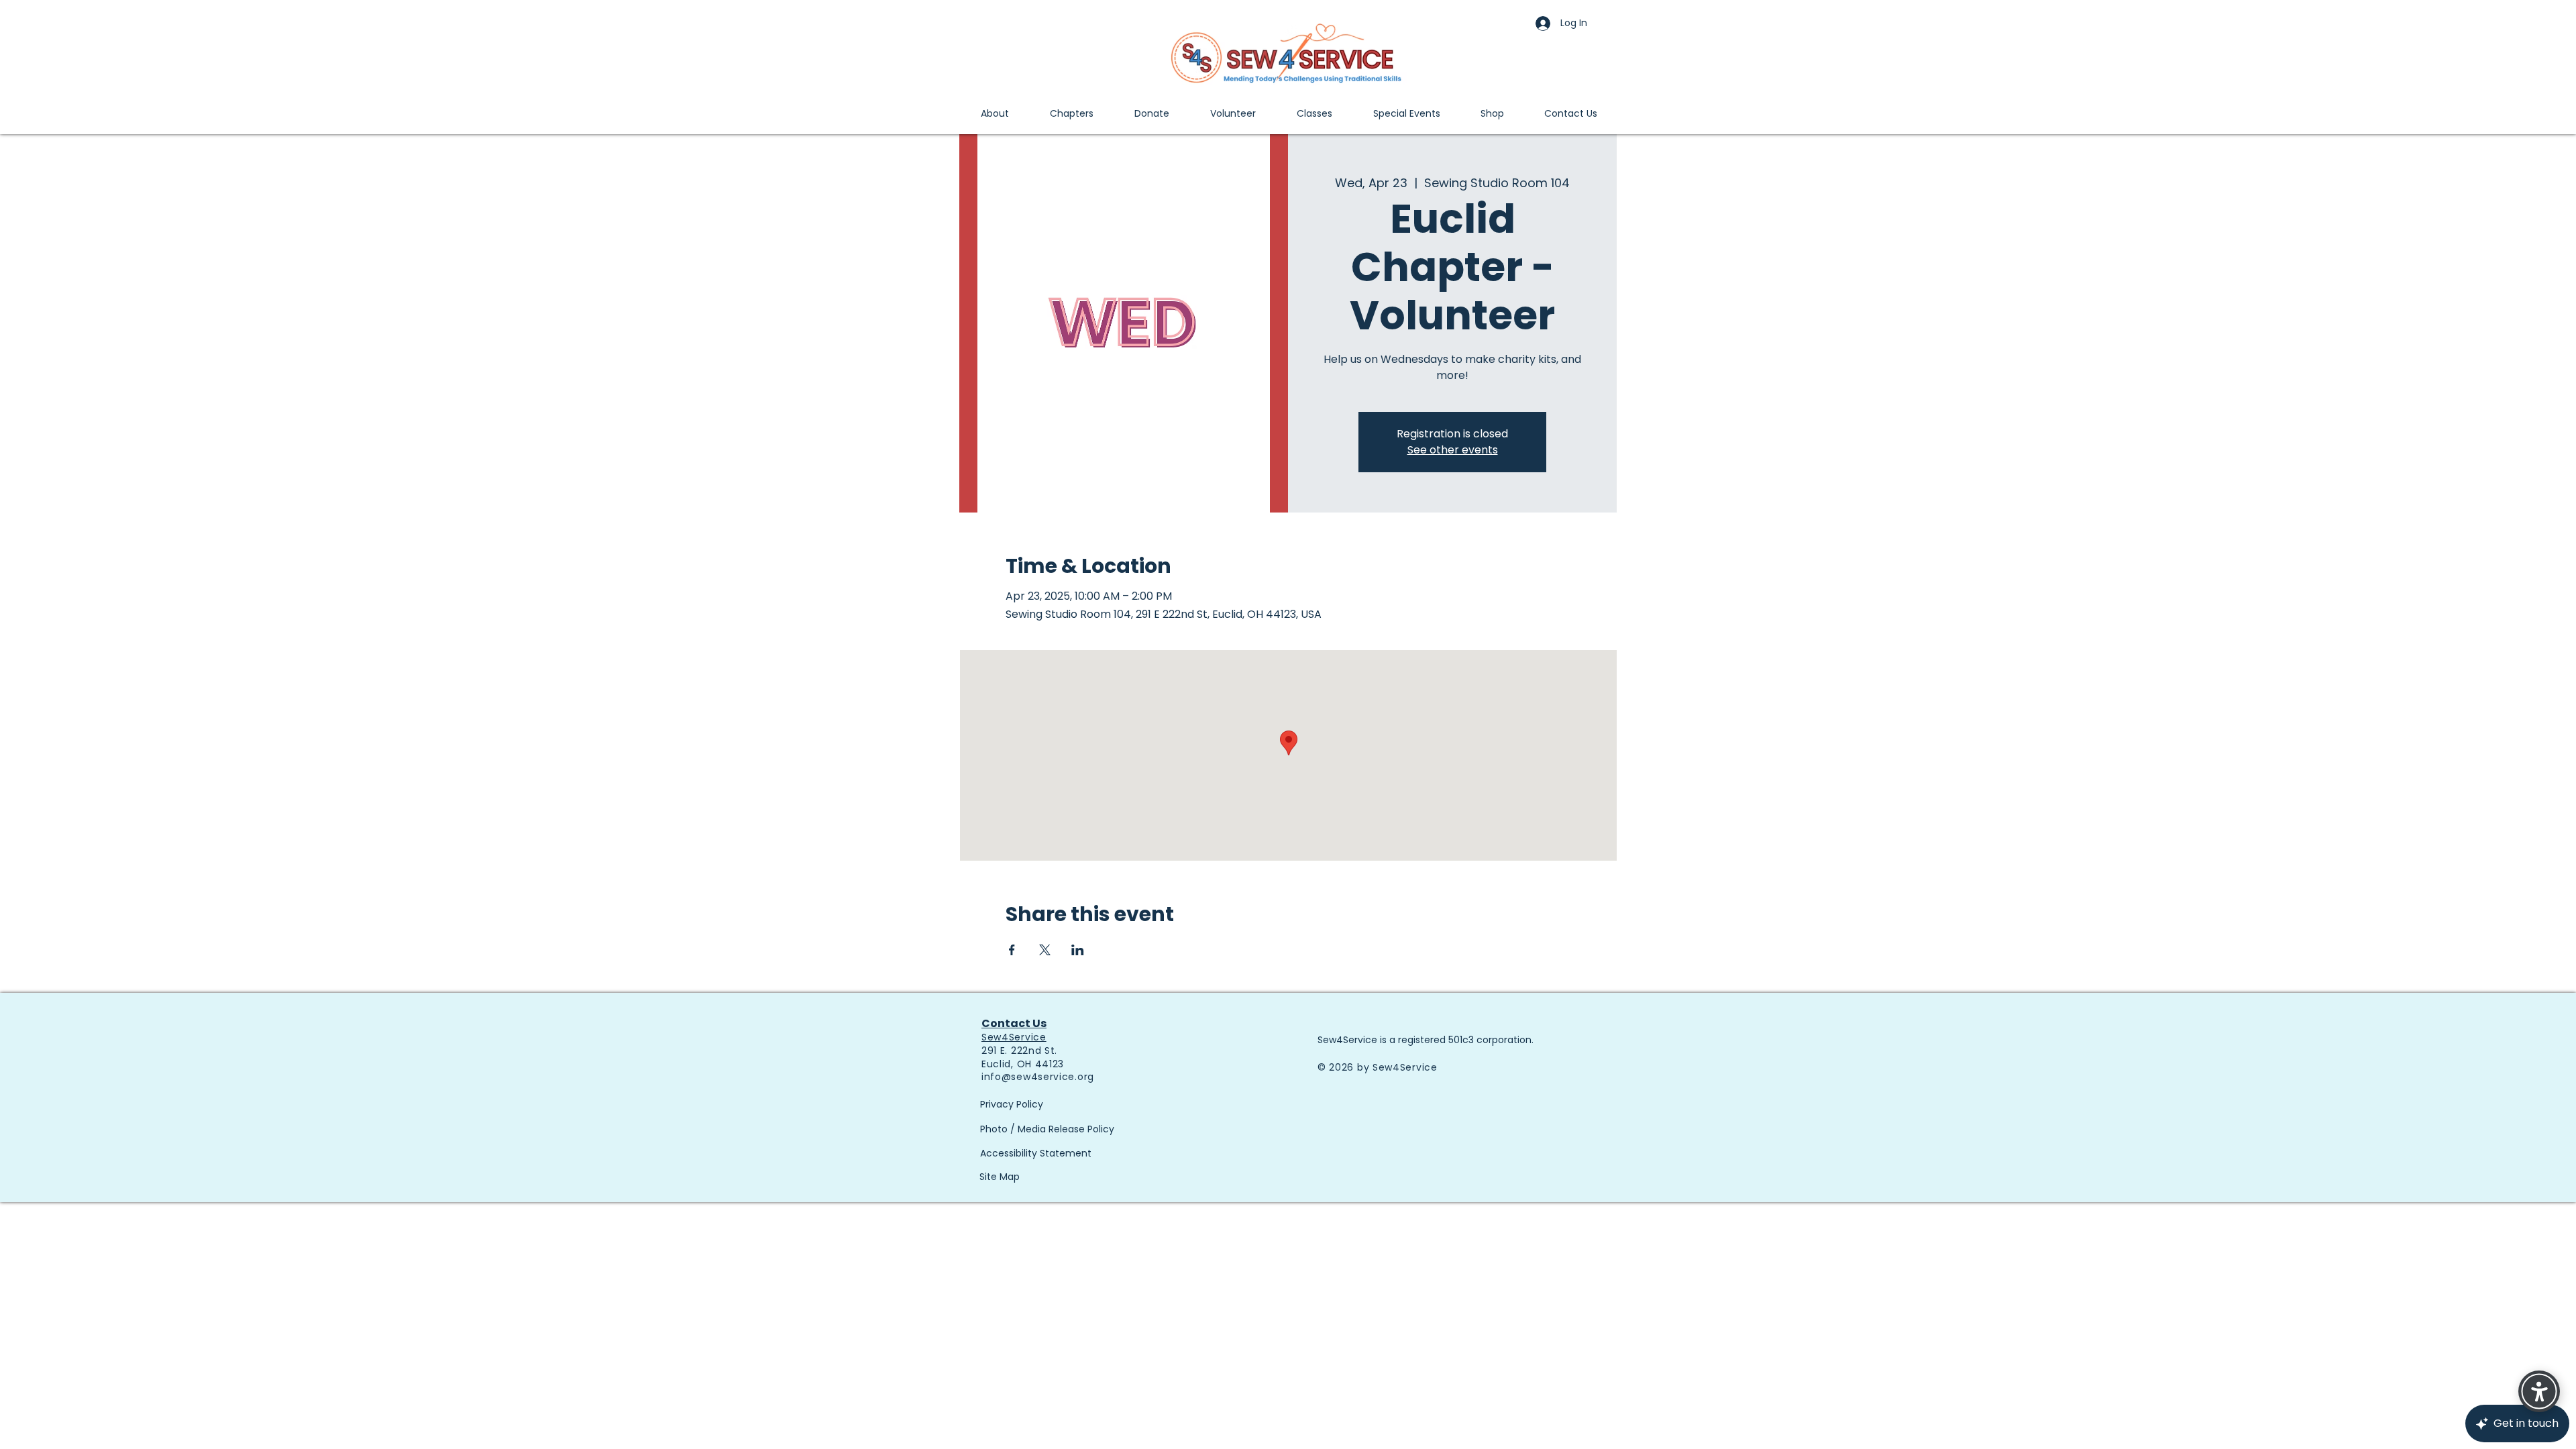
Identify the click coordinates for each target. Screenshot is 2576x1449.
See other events (1453, 450)
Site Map (1000, 1177)
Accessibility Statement (1036, 1153)
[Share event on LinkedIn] (1078, 950)
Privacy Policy (1012, 1104)
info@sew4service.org (1038, 1077)
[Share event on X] (1045, 950)
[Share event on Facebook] (1012, 950)
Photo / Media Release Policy (1047, 1129)
